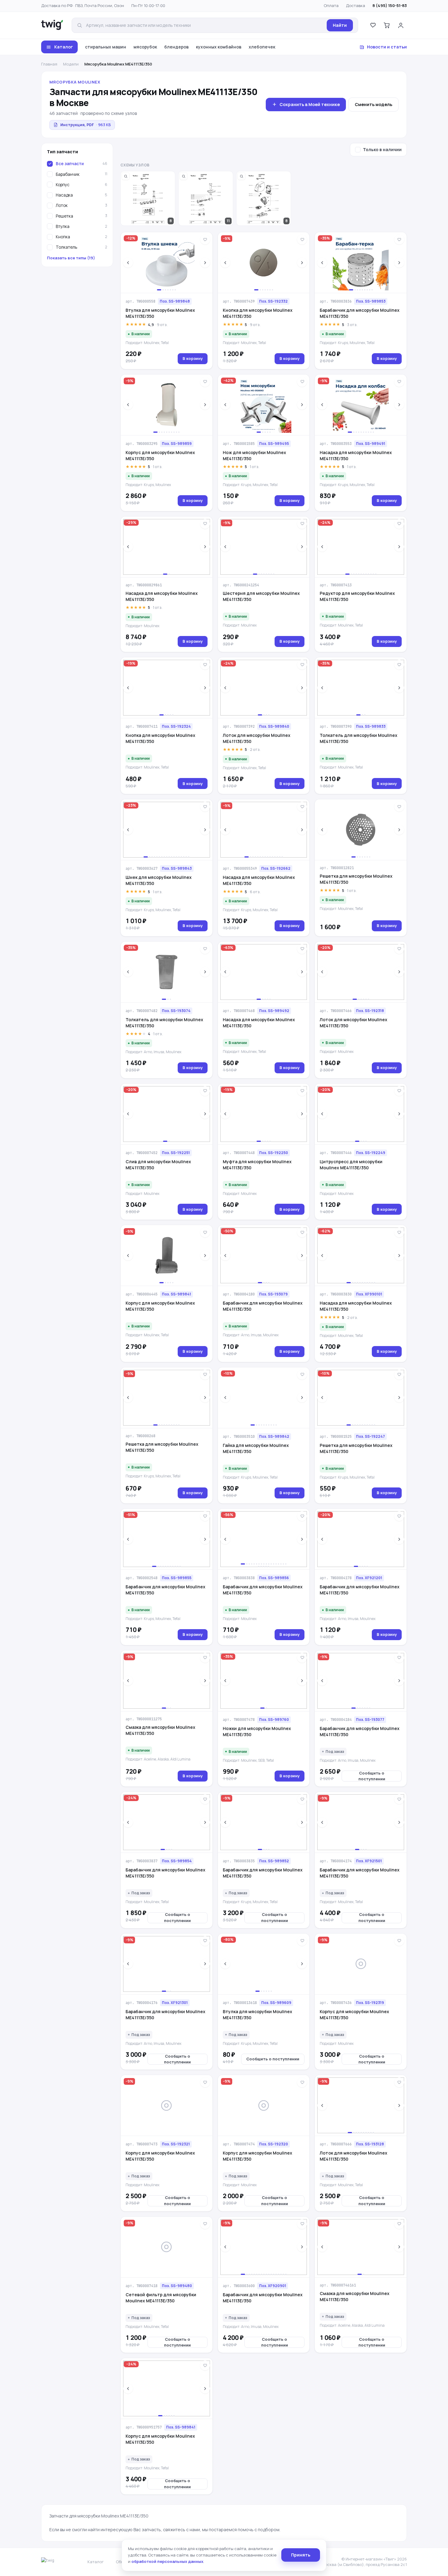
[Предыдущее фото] (128, 263)
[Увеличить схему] (126, 176)
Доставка (356, 5)
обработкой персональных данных (167, 2561)
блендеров (176, 47)
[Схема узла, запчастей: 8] (148, 198)
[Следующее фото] (205, 263)
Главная (49, 64)
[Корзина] (387, 25)
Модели (71, 64)
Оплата (331, 5)
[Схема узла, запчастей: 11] (206, 198)
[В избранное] (205, 240)
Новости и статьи (387, 47)
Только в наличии (382, 150)
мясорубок (145, 47)
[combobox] (204, 25)
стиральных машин (106, 47)
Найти (340, 25)
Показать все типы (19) (71, 258)
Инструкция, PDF (86, 125)
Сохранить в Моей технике (310, 104)
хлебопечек (262, 47)
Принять (301, 2555)
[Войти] (401, 25)
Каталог (64, 47)
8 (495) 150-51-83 (390, 5)
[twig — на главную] (52, 25)
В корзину (193, 358)
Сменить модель (373, 104)
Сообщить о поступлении (372, 1776)
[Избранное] (373, 25)
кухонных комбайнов (219, 47)
